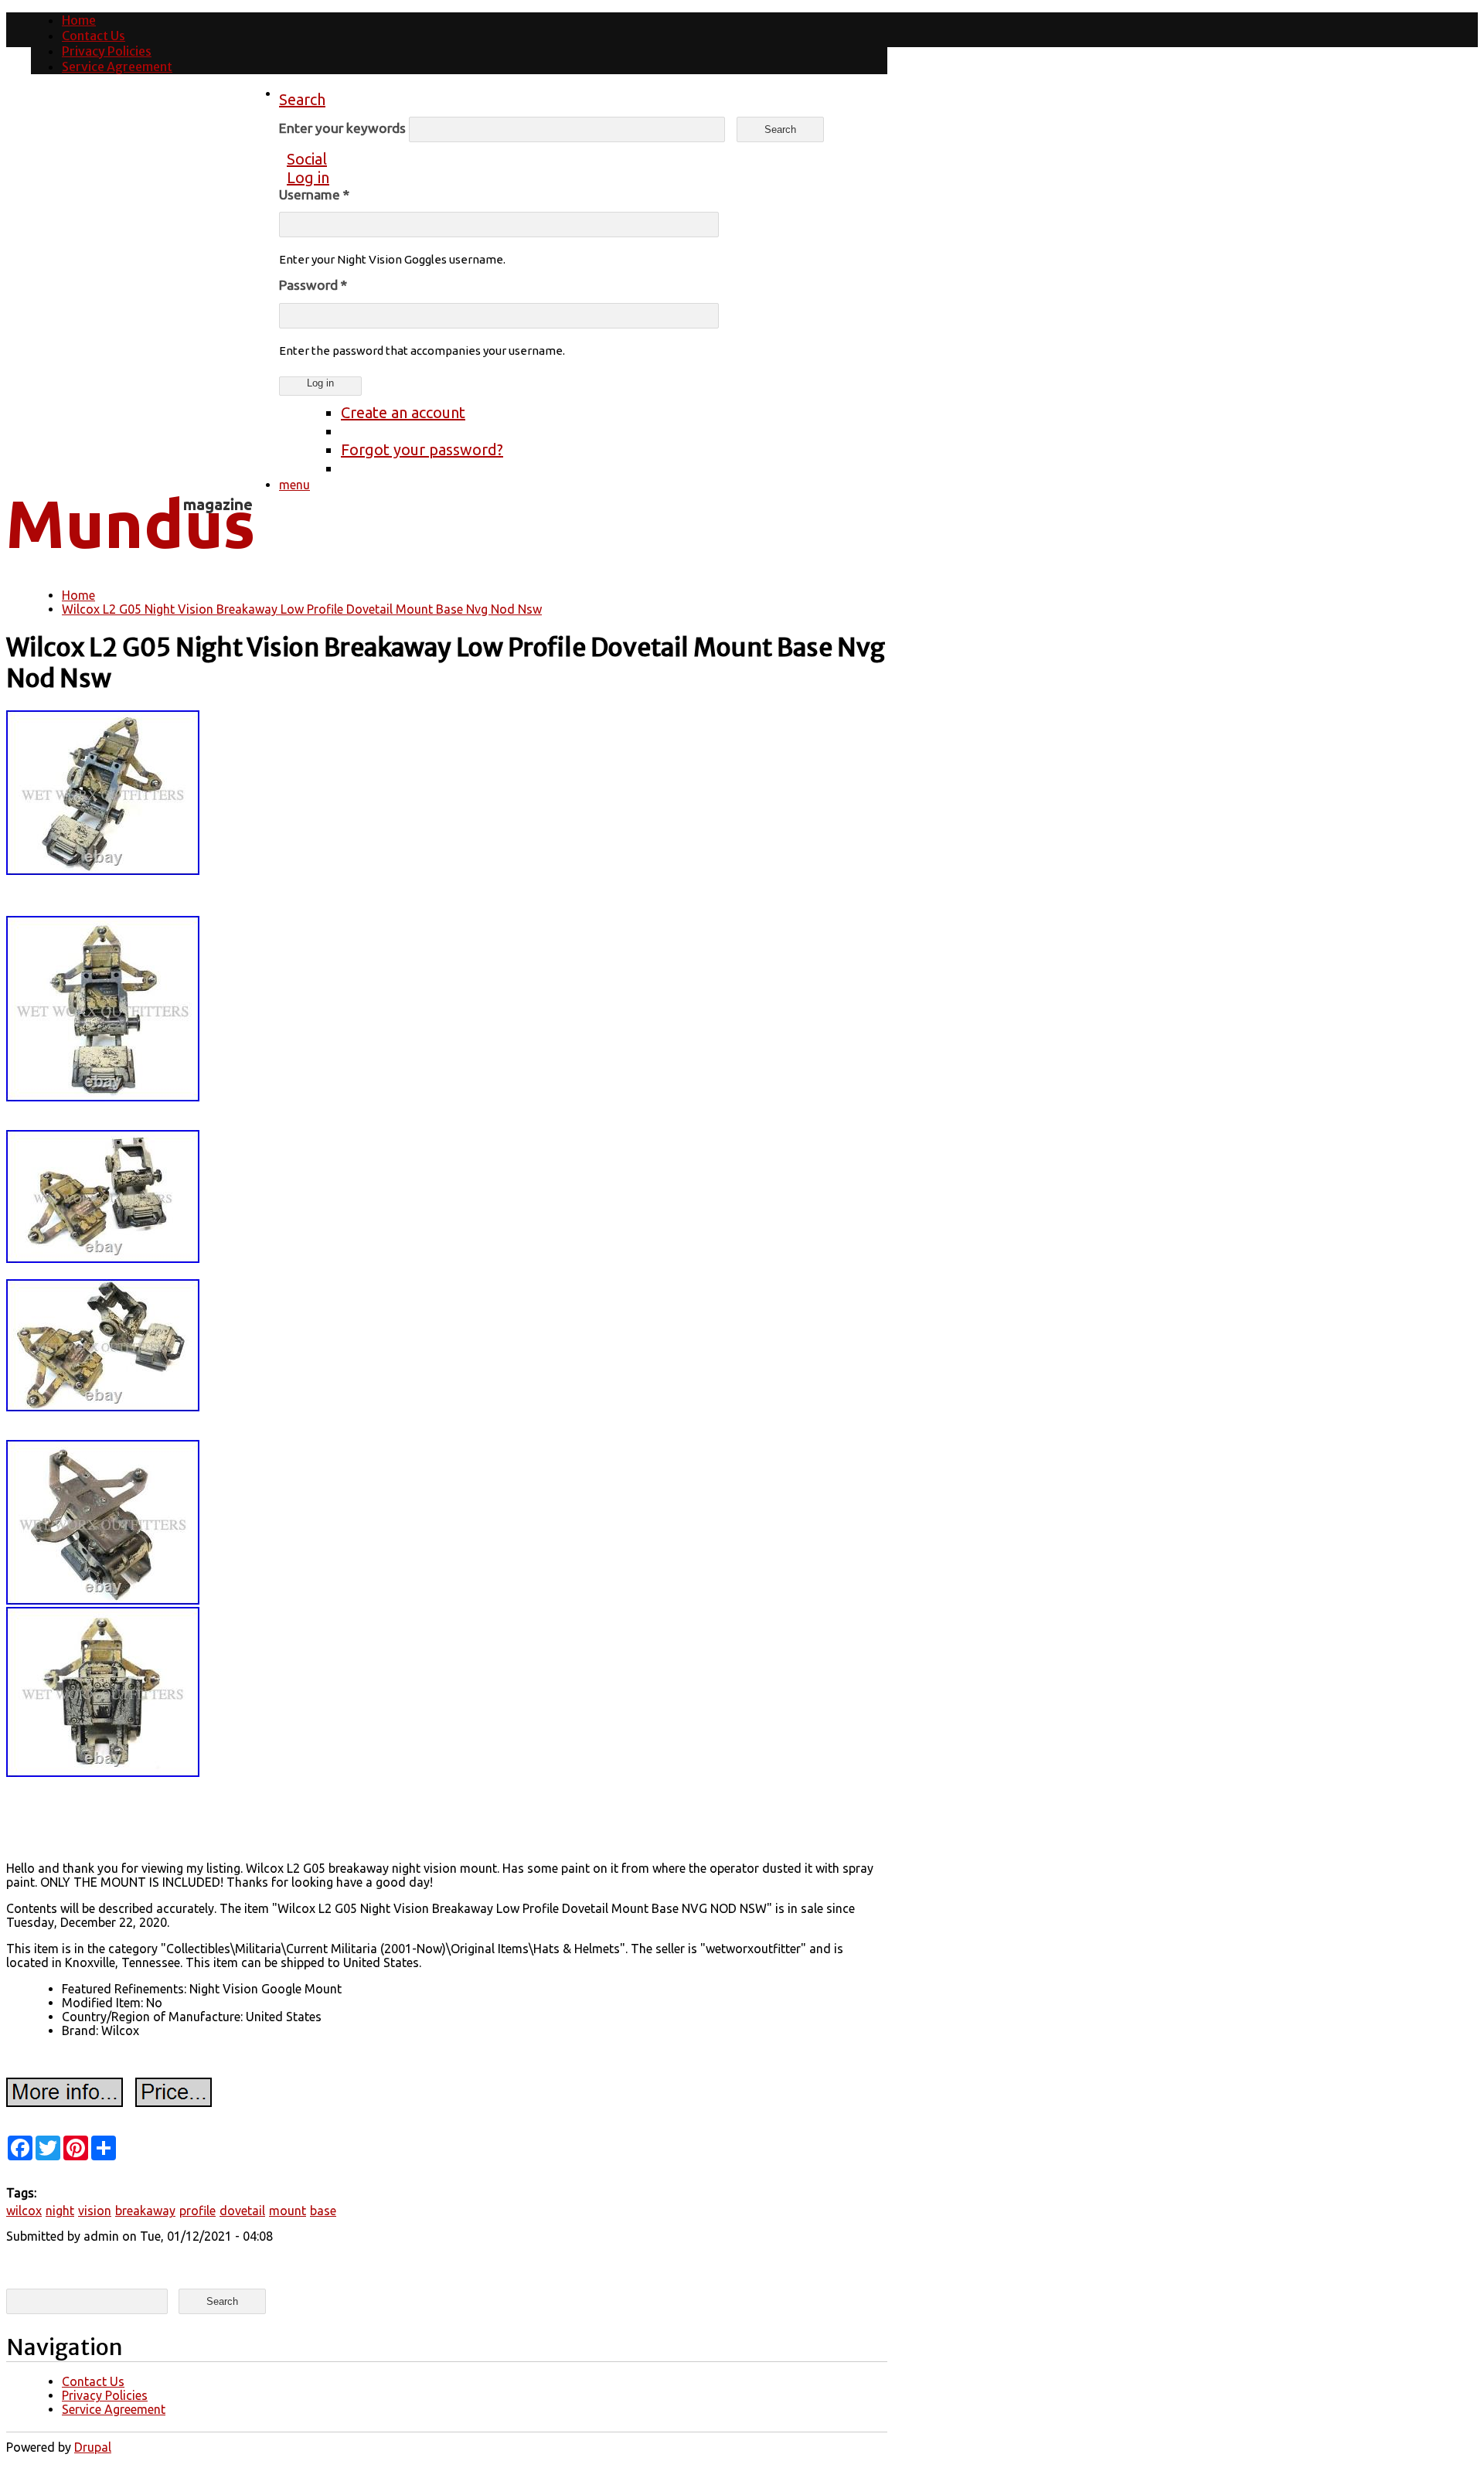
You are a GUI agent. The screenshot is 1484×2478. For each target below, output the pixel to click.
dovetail (242, 2211)
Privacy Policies (107, 51)
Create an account (403, 412)
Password (313, 285)
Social (307, 159)
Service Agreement (117, 66)
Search (302, 99)
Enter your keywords (344, 128)
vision (95, 2211)
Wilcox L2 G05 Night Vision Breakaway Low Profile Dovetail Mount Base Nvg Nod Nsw (302, 609)
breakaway (145, 2211)
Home (79, 20)
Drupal (93, 2447)
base (323, 2211)
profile (197, 2211)
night (60, 2211)
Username (314, 194)
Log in (308, 177)
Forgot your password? (422, 449)
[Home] (130, 560)
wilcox (24, 2211)
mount (288, 2211)
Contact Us (94, 36)
